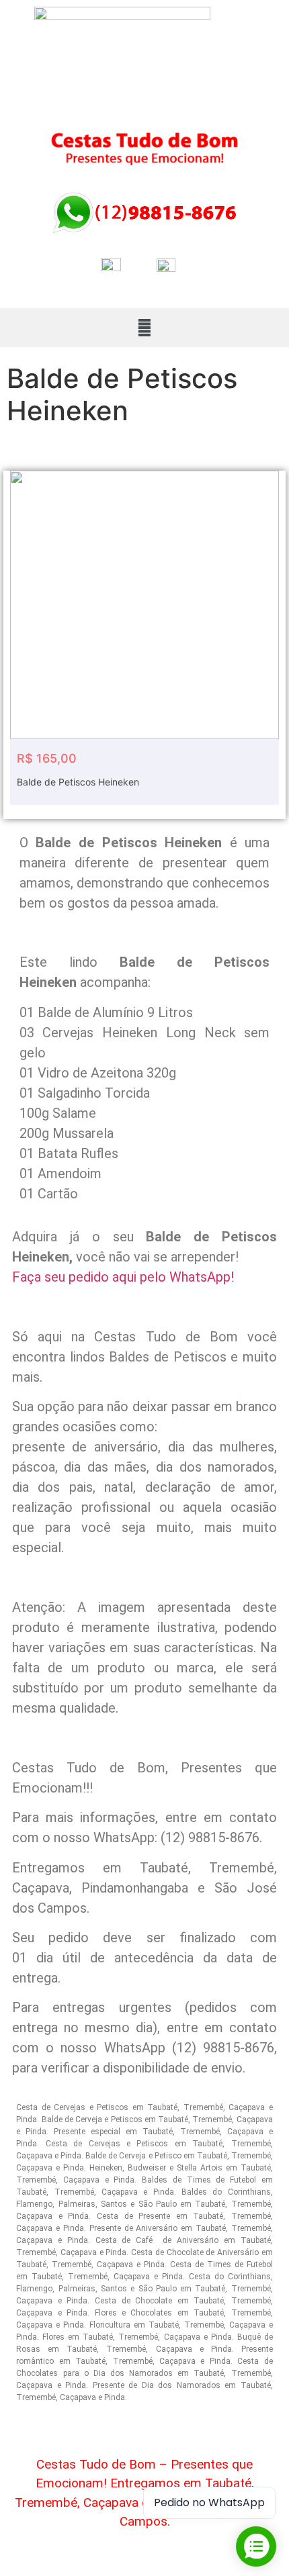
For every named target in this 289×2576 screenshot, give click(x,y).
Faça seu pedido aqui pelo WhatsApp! (123, 1277)
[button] (144, 327)
